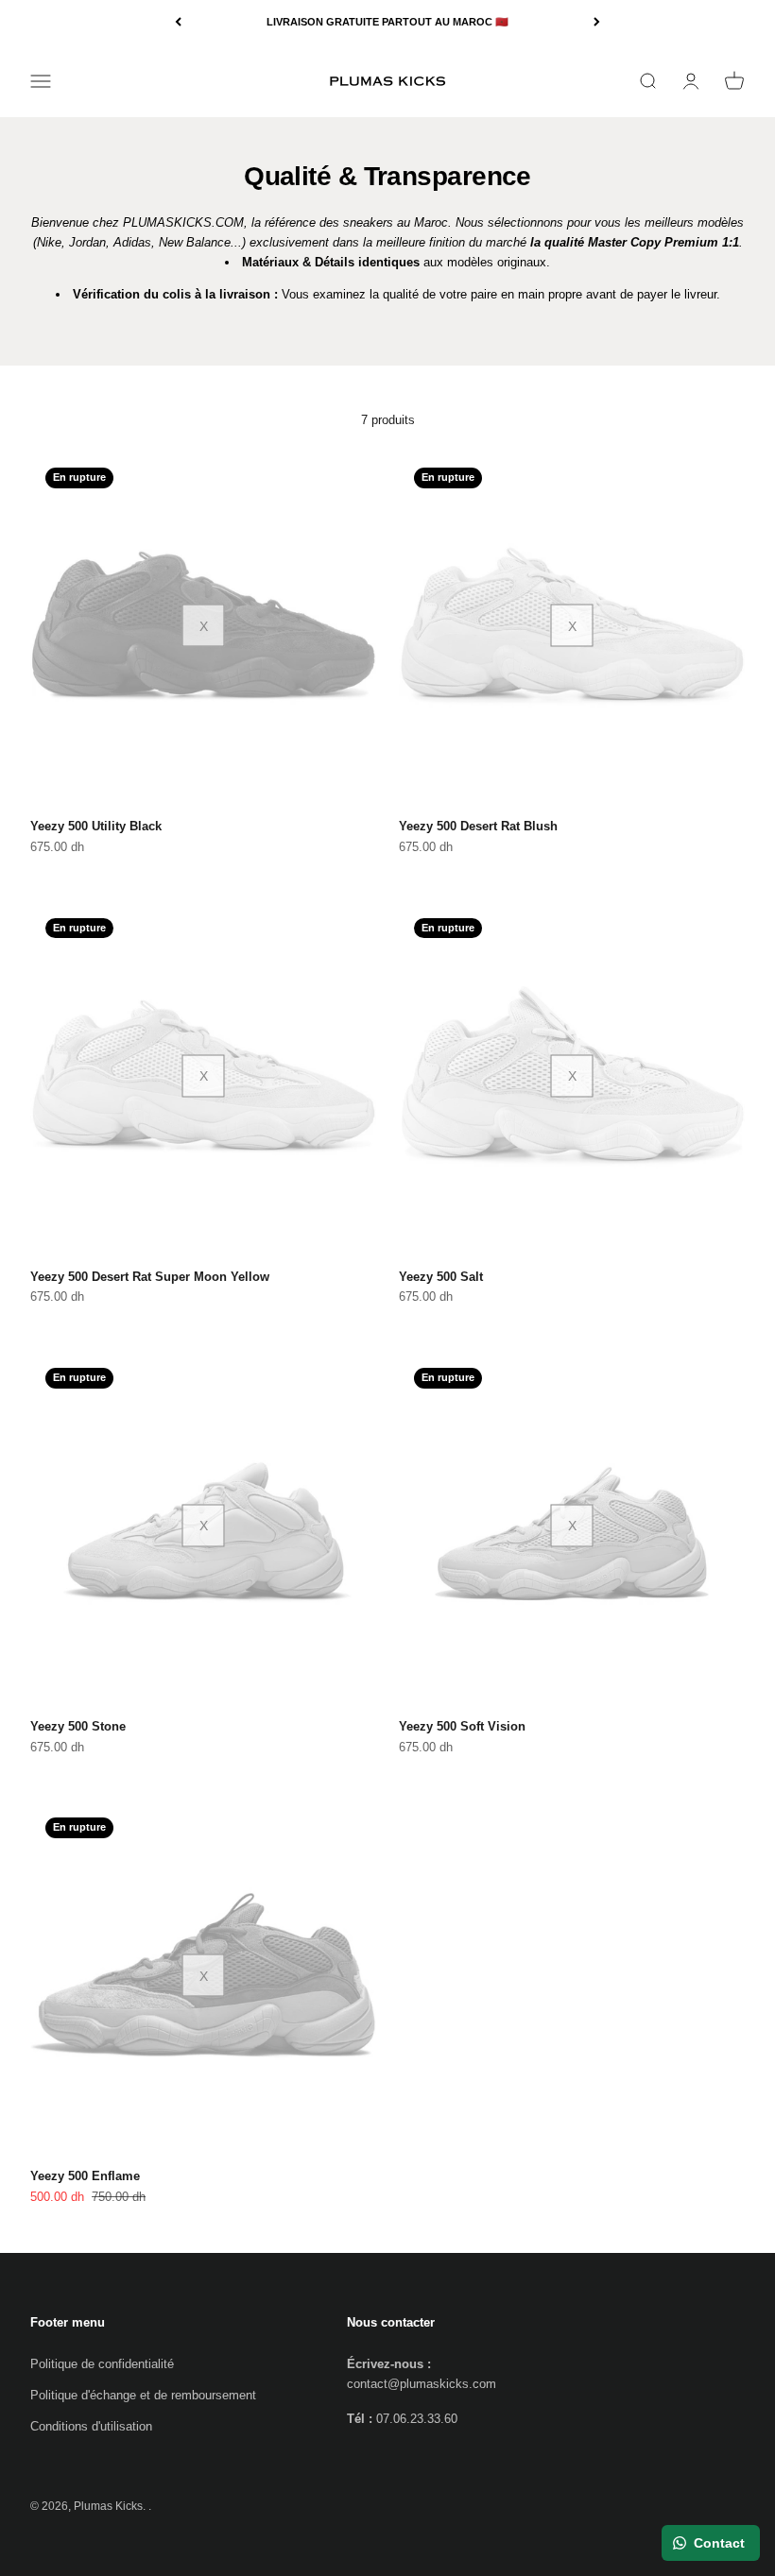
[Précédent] (178, 22)
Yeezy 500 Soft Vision (462, 1726)
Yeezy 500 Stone (78, 1726)
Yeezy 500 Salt (441, 1277)
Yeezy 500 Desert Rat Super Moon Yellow (150, 1277)
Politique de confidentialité (102, 2364)
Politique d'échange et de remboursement (143, 2395)
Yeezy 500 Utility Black (96, 826)
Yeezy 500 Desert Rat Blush (478, 826)
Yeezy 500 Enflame (85, 2176)
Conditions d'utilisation (91, 2426)
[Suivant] (597, 22)
